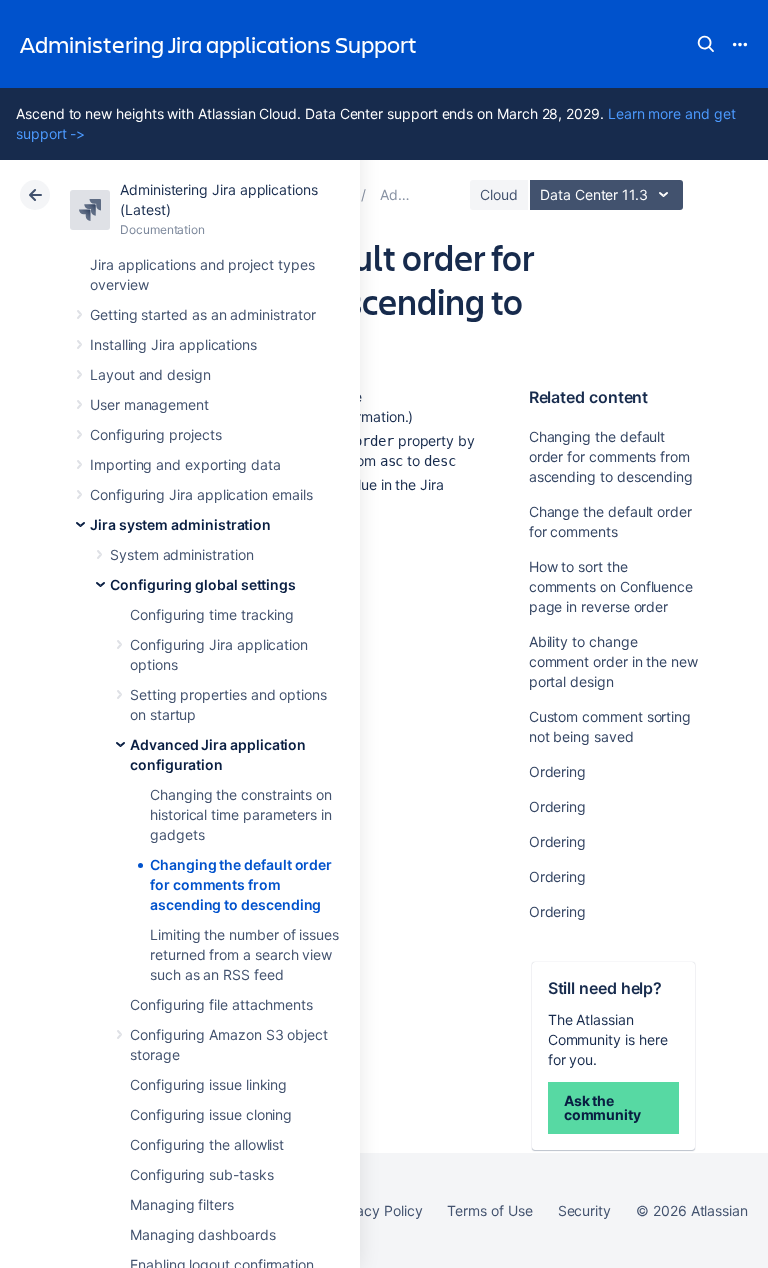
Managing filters (182, 1204)
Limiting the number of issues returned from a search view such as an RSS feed (244, 954)
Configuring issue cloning (211, 1114)
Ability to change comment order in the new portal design (613, 661)
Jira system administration (180, 524)
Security (584, 1210)
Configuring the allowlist (207, 1144)
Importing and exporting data (185, 464)
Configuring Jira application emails (201, 494)
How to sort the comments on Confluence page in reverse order (611, 586)
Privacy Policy (376, 1210)
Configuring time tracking (212, 614)
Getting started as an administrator (203, 314)
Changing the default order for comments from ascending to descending (241, 884)
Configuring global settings (203, 584)
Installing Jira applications (173, 344)
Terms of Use (489, 1210)
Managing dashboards (203, 1234)
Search (706, 44)
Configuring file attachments (221, 1004)
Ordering (557, 771)
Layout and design (150, 374)
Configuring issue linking (208, 1084)
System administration (182, 554)
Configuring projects (156, 434)
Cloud (499, 194)
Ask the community (602, 1107)
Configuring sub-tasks (202, 1174)
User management (149, 404)
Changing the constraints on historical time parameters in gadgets (241, 814)
